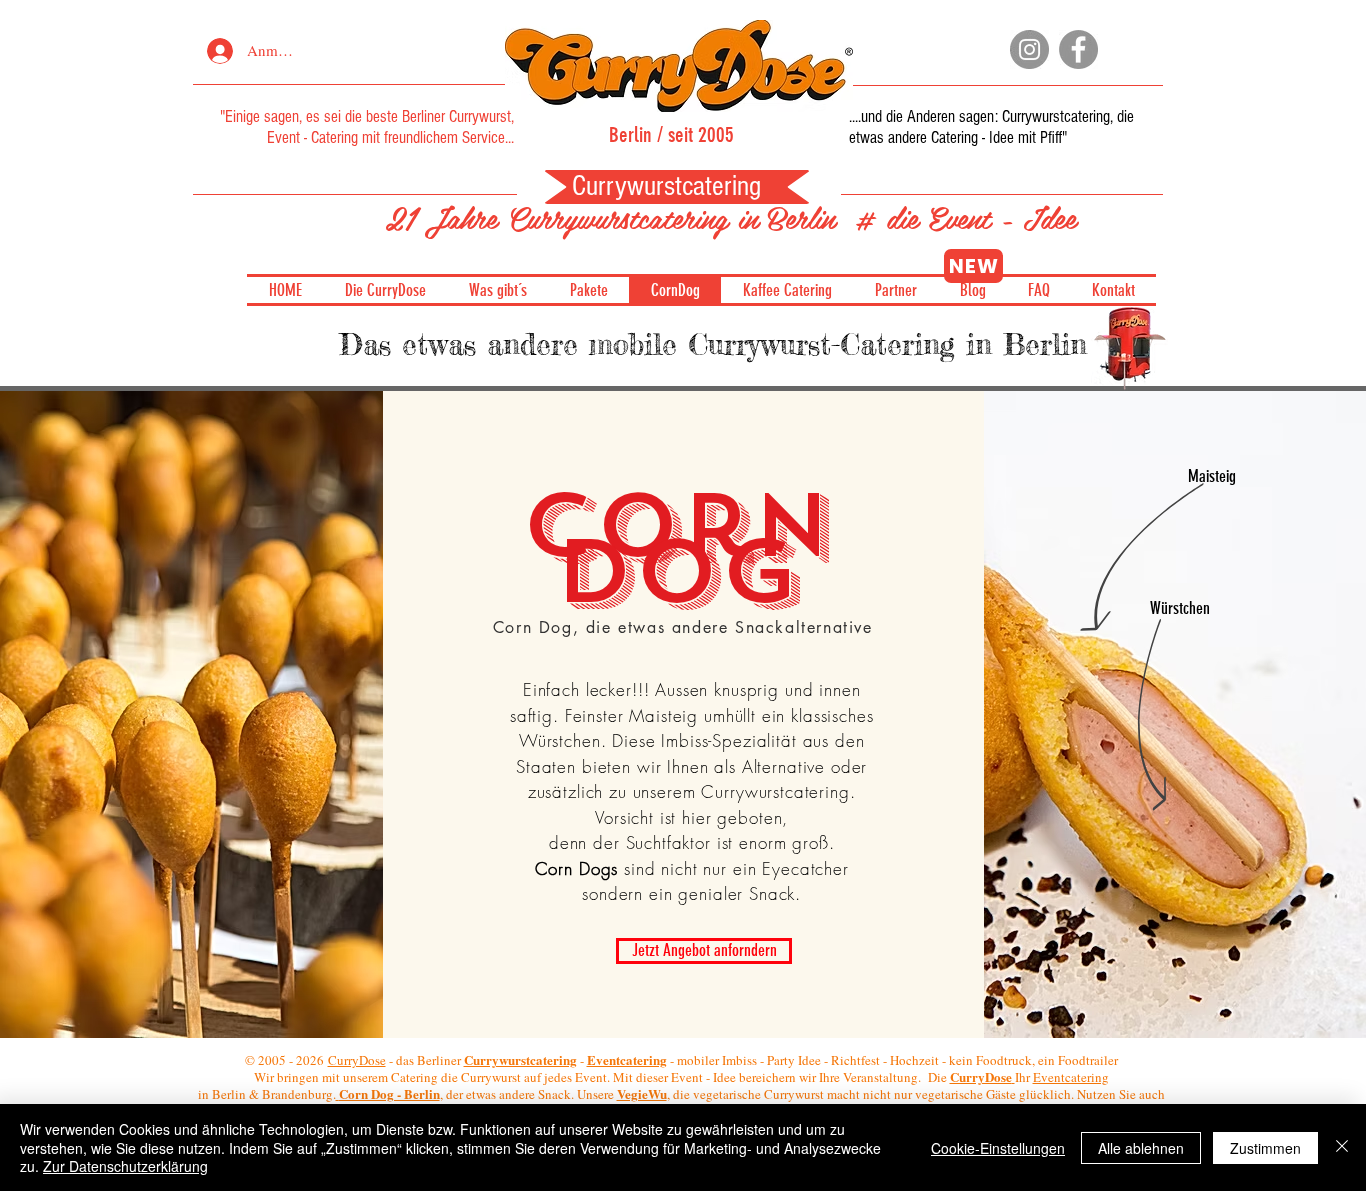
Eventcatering (1071, 1077)
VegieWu (642, 1093)
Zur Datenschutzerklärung (125, 1166)
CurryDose (357, 1060)
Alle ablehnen (1141, 1148)
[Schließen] (1342, 1147)
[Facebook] (1078, 49)
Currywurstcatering (1056, 116)
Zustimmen (1265, 1148)
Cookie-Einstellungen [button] (998, 1148)
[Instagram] (1029, 49)
